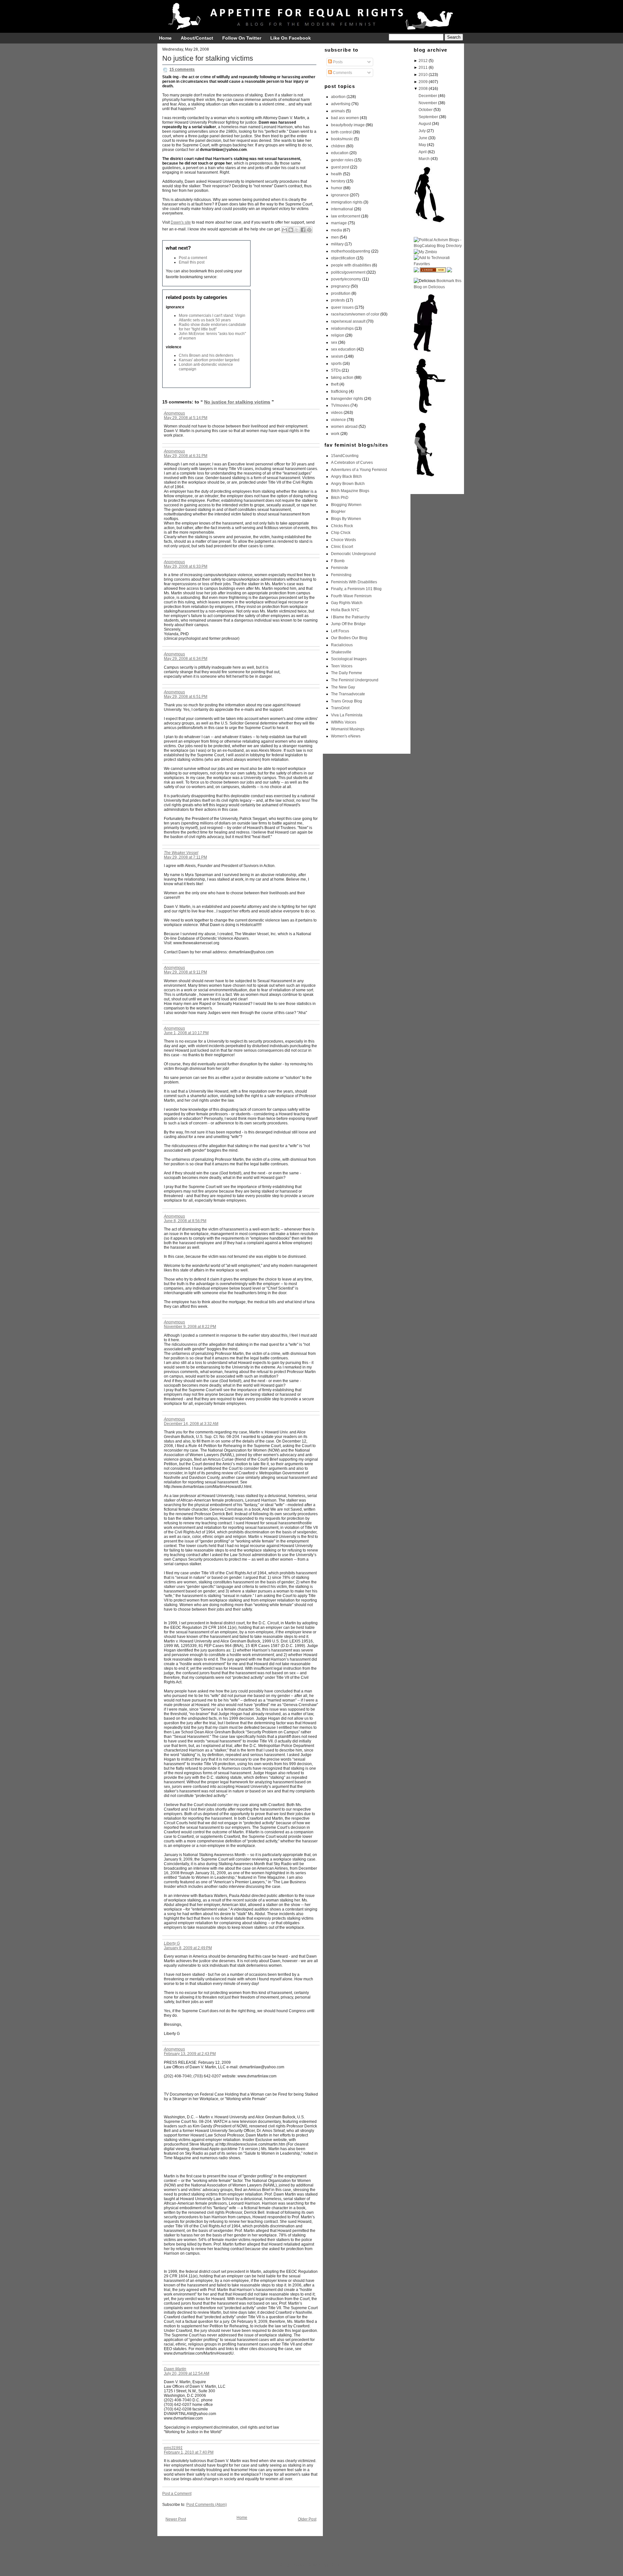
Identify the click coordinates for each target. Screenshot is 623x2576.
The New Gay (343, 687)
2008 (423, 89)
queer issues (342, 307)
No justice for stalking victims (208, 58)
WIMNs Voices (344, 722)
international (342, 209)
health (336, 174)
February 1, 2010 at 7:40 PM (189, 2452)
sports (336, 364)
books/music (342, 139)
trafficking (339, 391)
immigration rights (347, 202)
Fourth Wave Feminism (351, 596)
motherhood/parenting (351, 251)
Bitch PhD (340, 498)
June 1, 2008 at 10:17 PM (186, 1033)
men (335, 237)
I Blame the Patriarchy (350, 617)
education (340, 153)
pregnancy (340, 286)
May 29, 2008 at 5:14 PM (186, 418)
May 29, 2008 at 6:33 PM (186, 566)
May (422, 145)
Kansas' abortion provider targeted (209, 360)
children (338, 146)
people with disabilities (351, 265)
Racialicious (342, 645)
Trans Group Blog (347, 701)
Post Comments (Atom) (207, 2505)
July (422, 131)
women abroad (344, 427)
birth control (341, 132)
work (335, 434)
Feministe (340, 568)
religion (338, 335)
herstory (338, 181)
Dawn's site (181, 222)
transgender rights (347, 399)
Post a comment (193, 258)
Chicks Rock (342, 526)
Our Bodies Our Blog (349, 638)
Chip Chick (341, 533)
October (426, 110)
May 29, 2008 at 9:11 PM (185, 972)
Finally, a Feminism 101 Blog (356, 589)
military (337, 244)
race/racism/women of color (355, 314)
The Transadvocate (348, 694)
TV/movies (340, 405)
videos (337, 413)
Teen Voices (342, 666)
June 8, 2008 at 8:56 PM (185, 1221)
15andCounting (345, 456)
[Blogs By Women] (416, 271)
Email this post (192, 262)
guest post (340, 167)
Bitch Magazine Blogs (350, 491)
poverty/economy (346, 279)
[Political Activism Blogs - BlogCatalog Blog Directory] (438, 246)
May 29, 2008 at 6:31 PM (186, 456)
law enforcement (346, 216)
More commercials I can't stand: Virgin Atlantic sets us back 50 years (212, 318)
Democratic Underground (353, 554)
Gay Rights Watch (347, 603)
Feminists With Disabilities (354, 582)
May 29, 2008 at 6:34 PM (186, 659)
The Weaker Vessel (181, 853)
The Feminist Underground (355, 680)
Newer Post (176, 2519)
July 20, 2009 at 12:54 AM (187, 2373)
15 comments (182, 69)
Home (165, 38)
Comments (342, 73)
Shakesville (341, 652)
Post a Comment (177, 2494)
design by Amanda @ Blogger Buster (311, 2565)
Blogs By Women (346, 519)
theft (335, 384)
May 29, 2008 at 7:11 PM (185, 857)
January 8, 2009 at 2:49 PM (188, 1948)
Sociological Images (349, 659)
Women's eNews (346, 736)
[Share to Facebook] (303, 230)
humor (337, 188)
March (424, 159)
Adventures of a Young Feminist (359, 470)
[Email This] (285, 230)
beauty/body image (348, 125)
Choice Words (343, 540)
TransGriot (340, 708)
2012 (423, 61)
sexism (337, 356)
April (423, 152)
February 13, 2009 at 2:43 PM (190, 2054)
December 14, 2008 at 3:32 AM (191, 1424)
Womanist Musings (348, 729)
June (423, 138)
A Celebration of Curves (352, 463)
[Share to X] (297, 230)
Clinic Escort (342, 547)
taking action (342, 378)
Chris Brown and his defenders (206, 355)
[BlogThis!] (291, 230)
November (428, 103)
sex (334, 342)
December (428, 96)
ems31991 (173, 2448)
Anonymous (174, 413)
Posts (337, 62)
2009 (423, 82)
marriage (339, 223)
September (428, 117)
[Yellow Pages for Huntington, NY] (433, 271)
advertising (341, 104)
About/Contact (197, 38)
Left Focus (340, 631)
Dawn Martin (175, 2369)
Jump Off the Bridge (348, 624)
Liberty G (172, 1943)
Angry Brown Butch (348, 484)
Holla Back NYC (345, 610)
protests (338, 300)
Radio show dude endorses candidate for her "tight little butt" (212, 327)
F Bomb (338, 561)
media (336, 230)
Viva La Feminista (347, 715)
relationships (342, 328)
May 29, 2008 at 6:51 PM (186, 697)
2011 (423, 68)
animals (338, 111)
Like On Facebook (291, 38)
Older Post (307, 2519)
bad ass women (345, 118)
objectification (343, 258)
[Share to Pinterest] (309, 230)
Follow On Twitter (242, 38)
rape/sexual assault (348, 321)
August (425, 124)
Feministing (341, 575)
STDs (336, 370)
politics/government (348, 272)
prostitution (341, 293)
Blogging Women (346, 505)
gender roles (342, 160)
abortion (338, 97)
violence (338, 420)
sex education (343, 349)
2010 (423, 75)
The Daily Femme (347, 673)
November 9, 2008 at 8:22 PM (190, 1327)
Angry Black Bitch (346, 477)
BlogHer (338, 512)
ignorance (340, 195)
